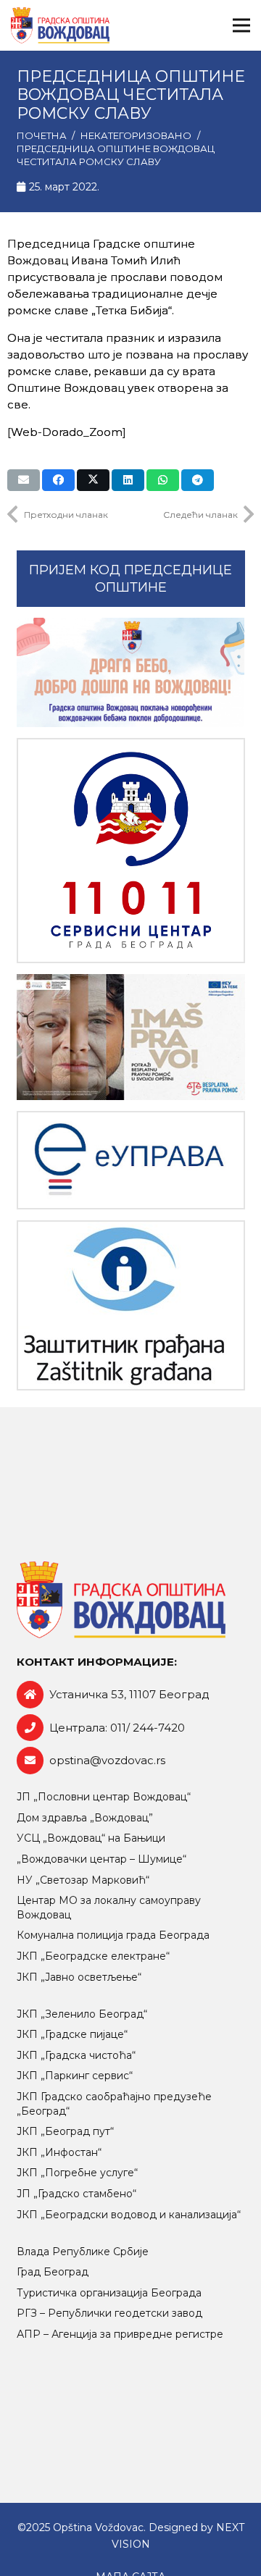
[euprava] (131, 1161)
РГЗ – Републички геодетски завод (109, 2313)
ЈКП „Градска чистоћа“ (76, 2055)
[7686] (131, 673)
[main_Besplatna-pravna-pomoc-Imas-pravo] (131, 1037)
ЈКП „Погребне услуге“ (77, 2173)
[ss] (131, 851)
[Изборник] (241, 25)
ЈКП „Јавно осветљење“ (79, 1977)
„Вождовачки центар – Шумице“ (101, 1859)
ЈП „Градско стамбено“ (76, 2194)
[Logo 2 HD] (131, 1305)
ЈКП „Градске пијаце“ (72, 2034)
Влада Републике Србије (83, 2252)
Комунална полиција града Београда (113, 1935)
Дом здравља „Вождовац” (85, 1818)
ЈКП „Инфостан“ (59, 2152)
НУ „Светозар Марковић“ (83, 1880)
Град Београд (53, 2272)
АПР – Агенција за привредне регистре (120, 2334)
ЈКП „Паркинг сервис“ (75, 2076)
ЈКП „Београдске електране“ (93, 1956)
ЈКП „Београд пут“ (65, 2131)
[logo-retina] (60, 25)
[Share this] (58, 480)
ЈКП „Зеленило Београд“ (82, 2014)
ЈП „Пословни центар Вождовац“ (104, 1797)
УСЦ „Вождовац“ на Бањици (91, 1838)
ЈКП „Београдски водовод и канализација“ (129, 2215)
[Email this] (24, 480)
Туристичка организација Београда (109, 2293)
